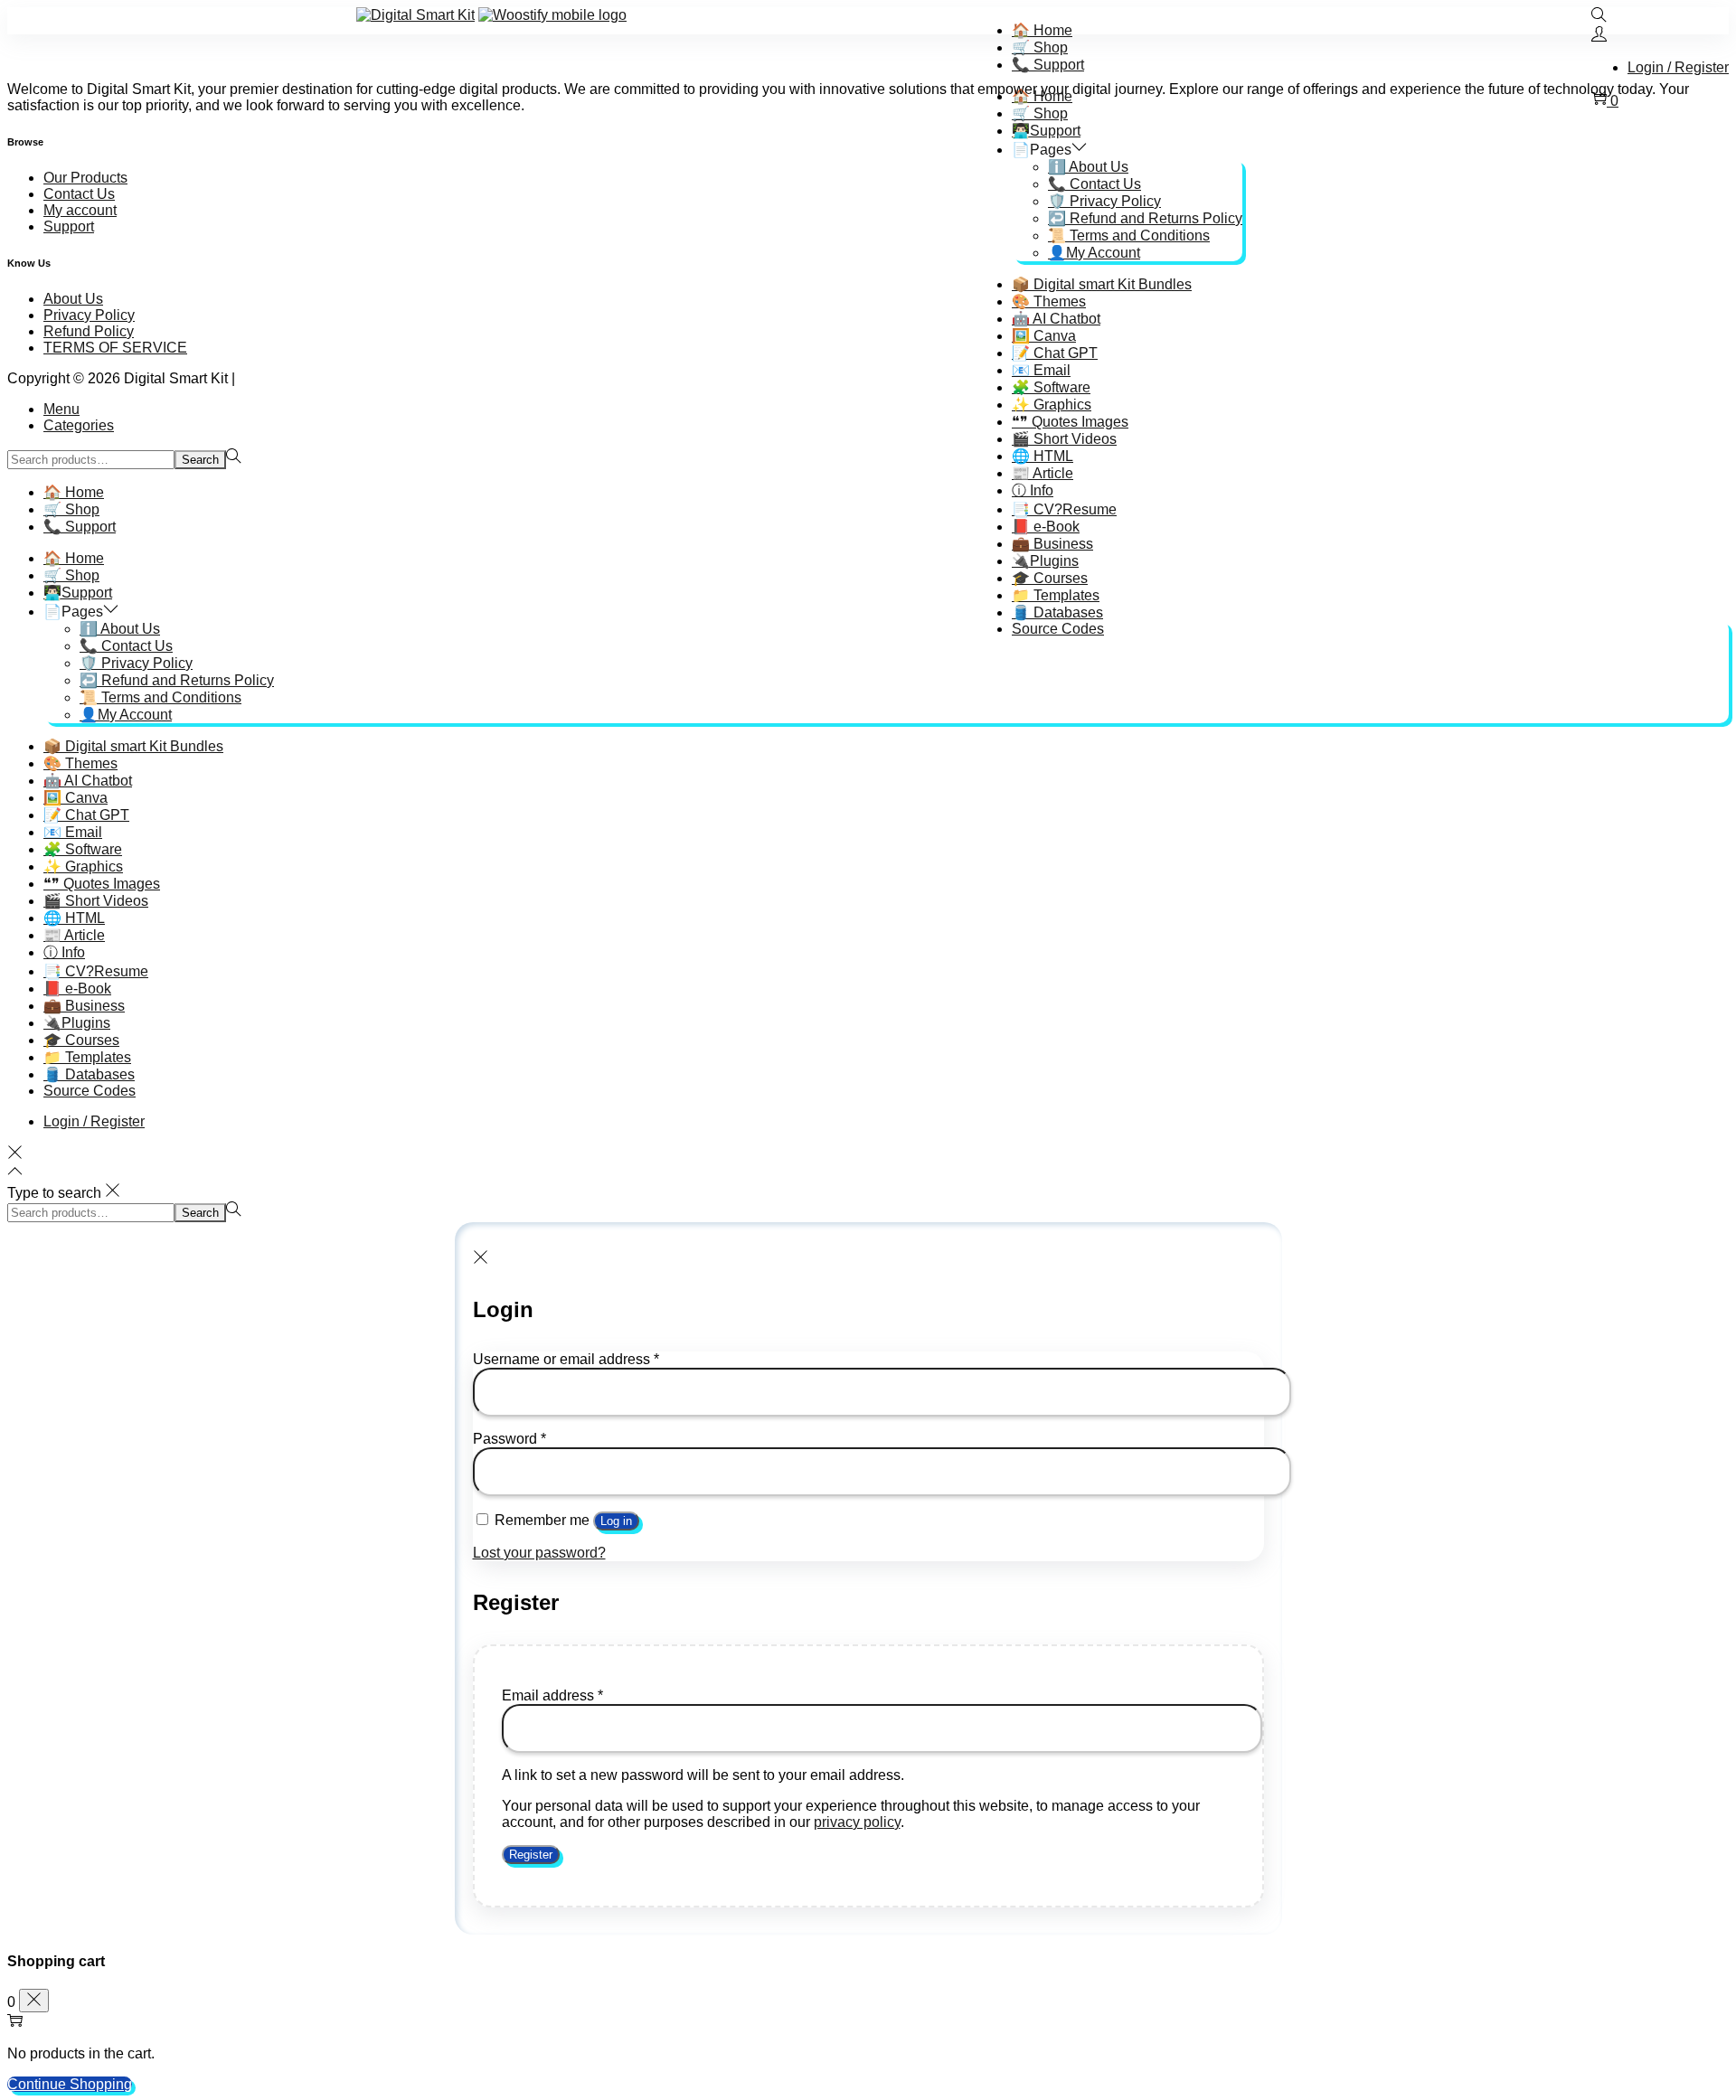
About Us (73, 299)
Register (531, 1855)
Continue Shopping (70, 2084)
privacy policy (857, 1822)
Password (509, 1439)
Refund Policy (89, 331)
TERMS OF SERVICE (115, 348)
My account (80, 210)
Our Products (85, 178)
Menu (61, 409)
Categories (79, 425)
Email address (552, 1695)
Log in (616, 1521)
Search (200, 460)
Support (69, 226)
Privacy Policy (89, 315)
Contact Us (79, 194)
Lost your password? (539, 1553)
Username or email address (566, 1359)
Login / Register (1678, 67)
